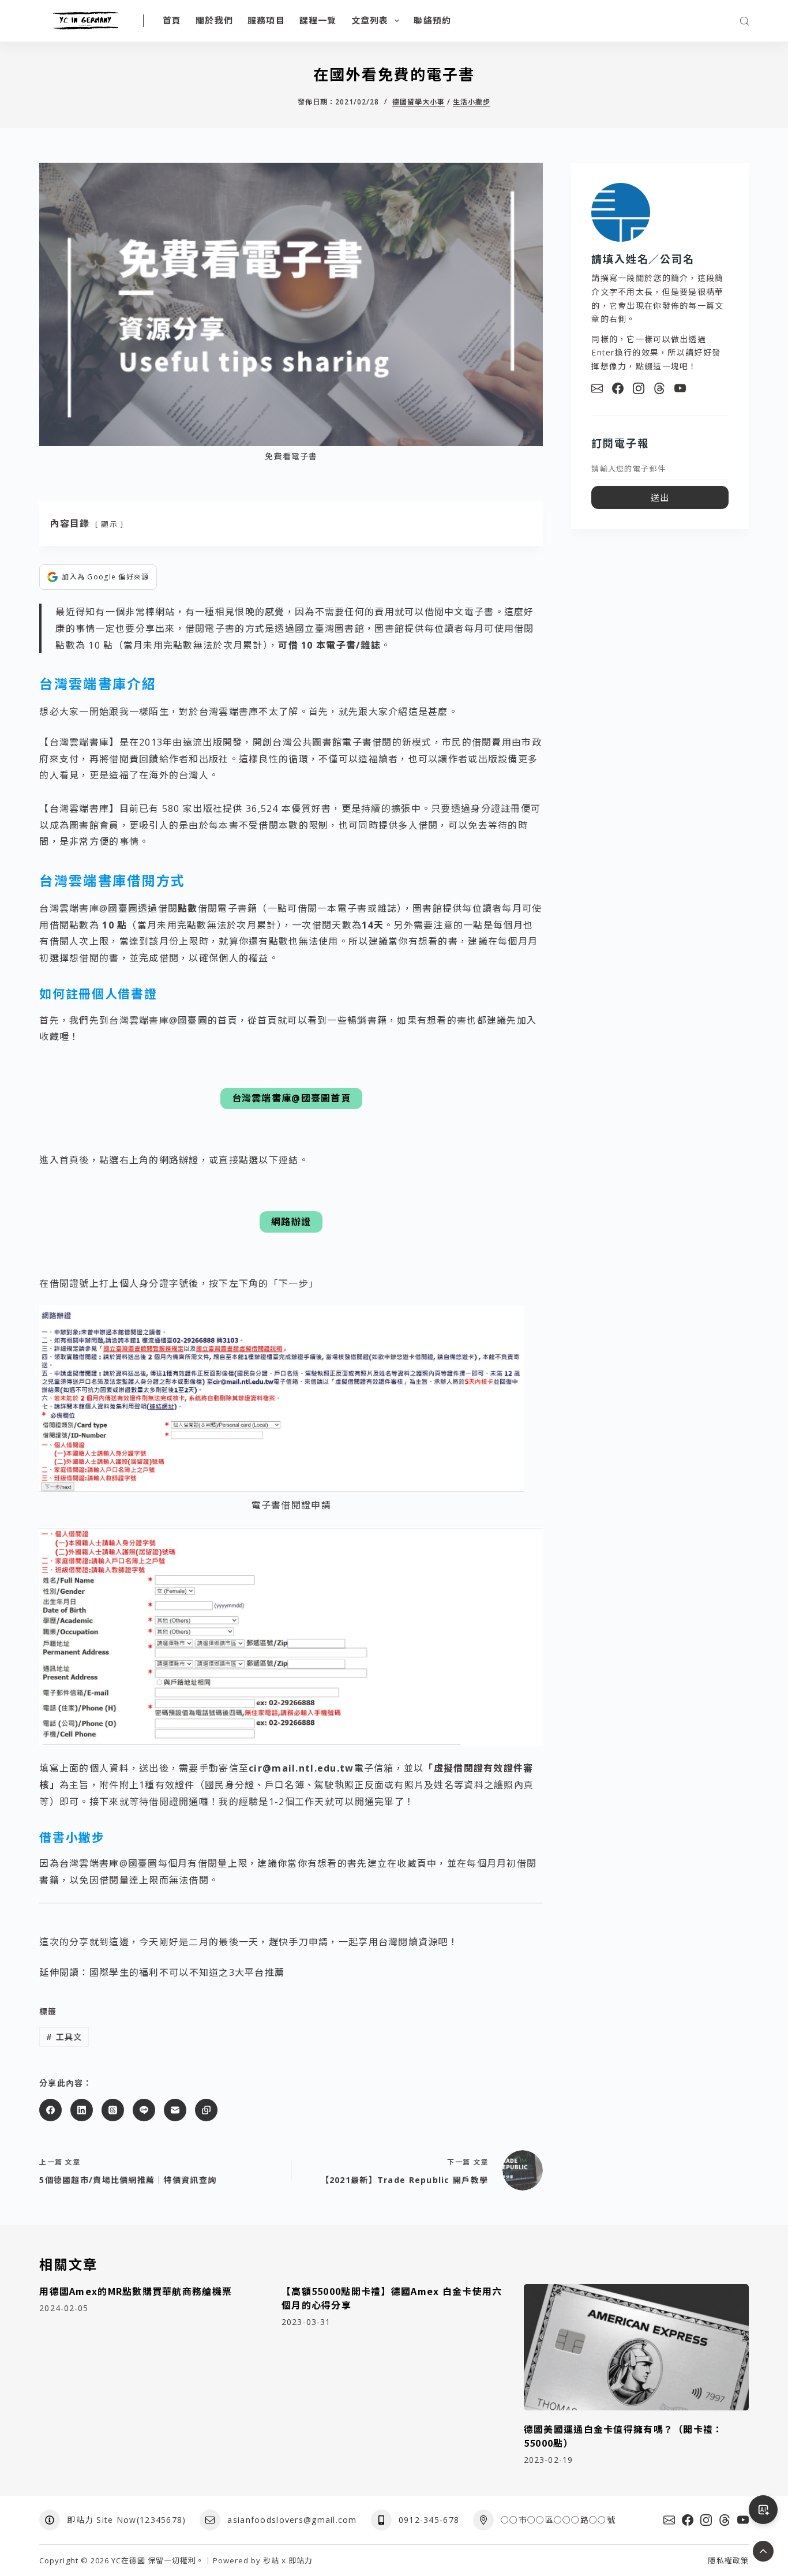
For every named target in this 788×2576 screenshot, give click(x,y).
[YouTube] (680, 388)
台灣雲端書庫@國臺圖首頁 (291, 1098)
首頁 (172, 20)
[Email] (597, 388)
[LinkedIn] (82, 2110)
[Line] (144, 2110)
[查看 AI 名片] (763, 2510)
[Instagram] (639, 388)
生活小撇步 (472, 102)
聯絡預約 (432, 20)
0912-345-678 (429, 2520)
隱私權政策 (728, 2561)
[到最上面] (763, 2551)
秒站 (271, 2560)
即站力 (301, 2560)
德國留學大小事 (419, 102)
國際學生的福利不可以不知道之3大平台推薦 (187, 1972)
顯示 (109, 524)
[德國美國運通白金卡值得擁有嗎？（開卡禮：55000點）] (636, 2347)
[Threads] (113, 2110)
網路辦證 (291, 1222)
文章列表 (370, 20)
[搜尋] (744, 21)
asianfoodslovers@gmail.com (292, 2520)
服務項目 (266, 20)
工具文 (64, 2037)
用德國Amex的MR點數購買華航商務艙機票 (136, 2291)
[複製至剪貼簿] (206, 2110)
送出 (660, 497)
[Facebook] (50, 2110)
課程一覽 (318, 20)
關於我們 (214, 20)
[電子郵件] (175, 2110)
